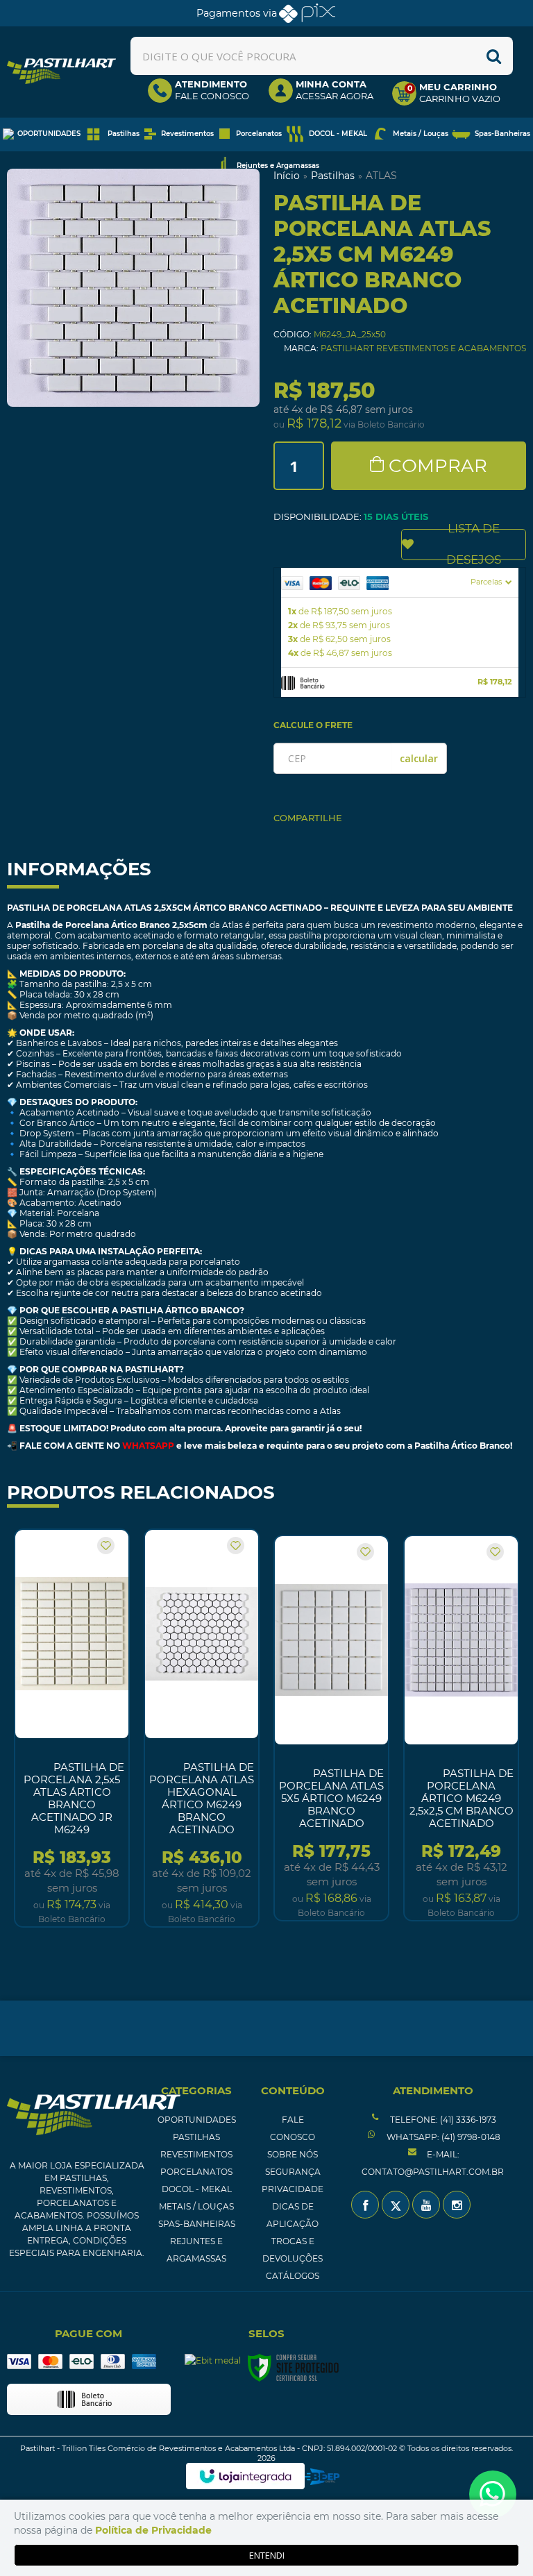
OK (419, 758)
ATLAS (381, 176)
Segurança (293, 2172)
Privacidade (293, 2189)
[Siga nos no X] (396, 2205)
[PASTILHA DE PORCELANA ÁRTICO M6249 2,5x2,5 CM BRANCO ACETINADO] (461, 1728)
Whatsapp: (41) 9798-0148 (442, 2137)
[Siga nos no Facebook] (365, 2205)
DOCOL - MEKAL (197, 2189)
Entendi (267, 2555)
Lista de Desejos (474, 545)
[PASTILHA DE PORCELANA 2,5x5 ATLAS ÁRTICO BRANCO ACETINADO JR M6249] (72, 1728)
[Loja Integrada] (245, 2476)
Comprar (438, 466)
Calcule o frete (313, 725)
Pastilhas (333, 176)
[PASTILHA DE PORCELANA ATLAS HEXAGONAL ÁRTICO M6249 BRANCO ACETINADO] (202, 1728)
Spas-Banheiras (197, 2224)
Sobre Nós (293, 2154)
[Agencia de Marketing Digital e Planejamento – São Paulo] (322, 2477)
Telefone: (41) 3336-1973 (442, 2120)
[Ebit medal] (213, 2361)
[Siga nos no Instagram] (457, 2205)
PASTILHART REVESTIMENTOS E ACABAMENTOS (423, 348)
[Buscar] (494, 56)
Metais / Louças (196, 2206)
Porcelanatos (196, 2172)
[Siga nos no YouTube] (426, 2205)
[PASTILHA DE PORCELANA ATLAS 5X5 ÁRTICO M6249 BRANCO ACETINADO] (331, 1728)
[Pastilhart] (61, 71)
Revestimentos (196, 2154)
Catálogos (293, 2276)
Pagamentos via (237, 13)
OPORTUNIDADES (197, 2120)
